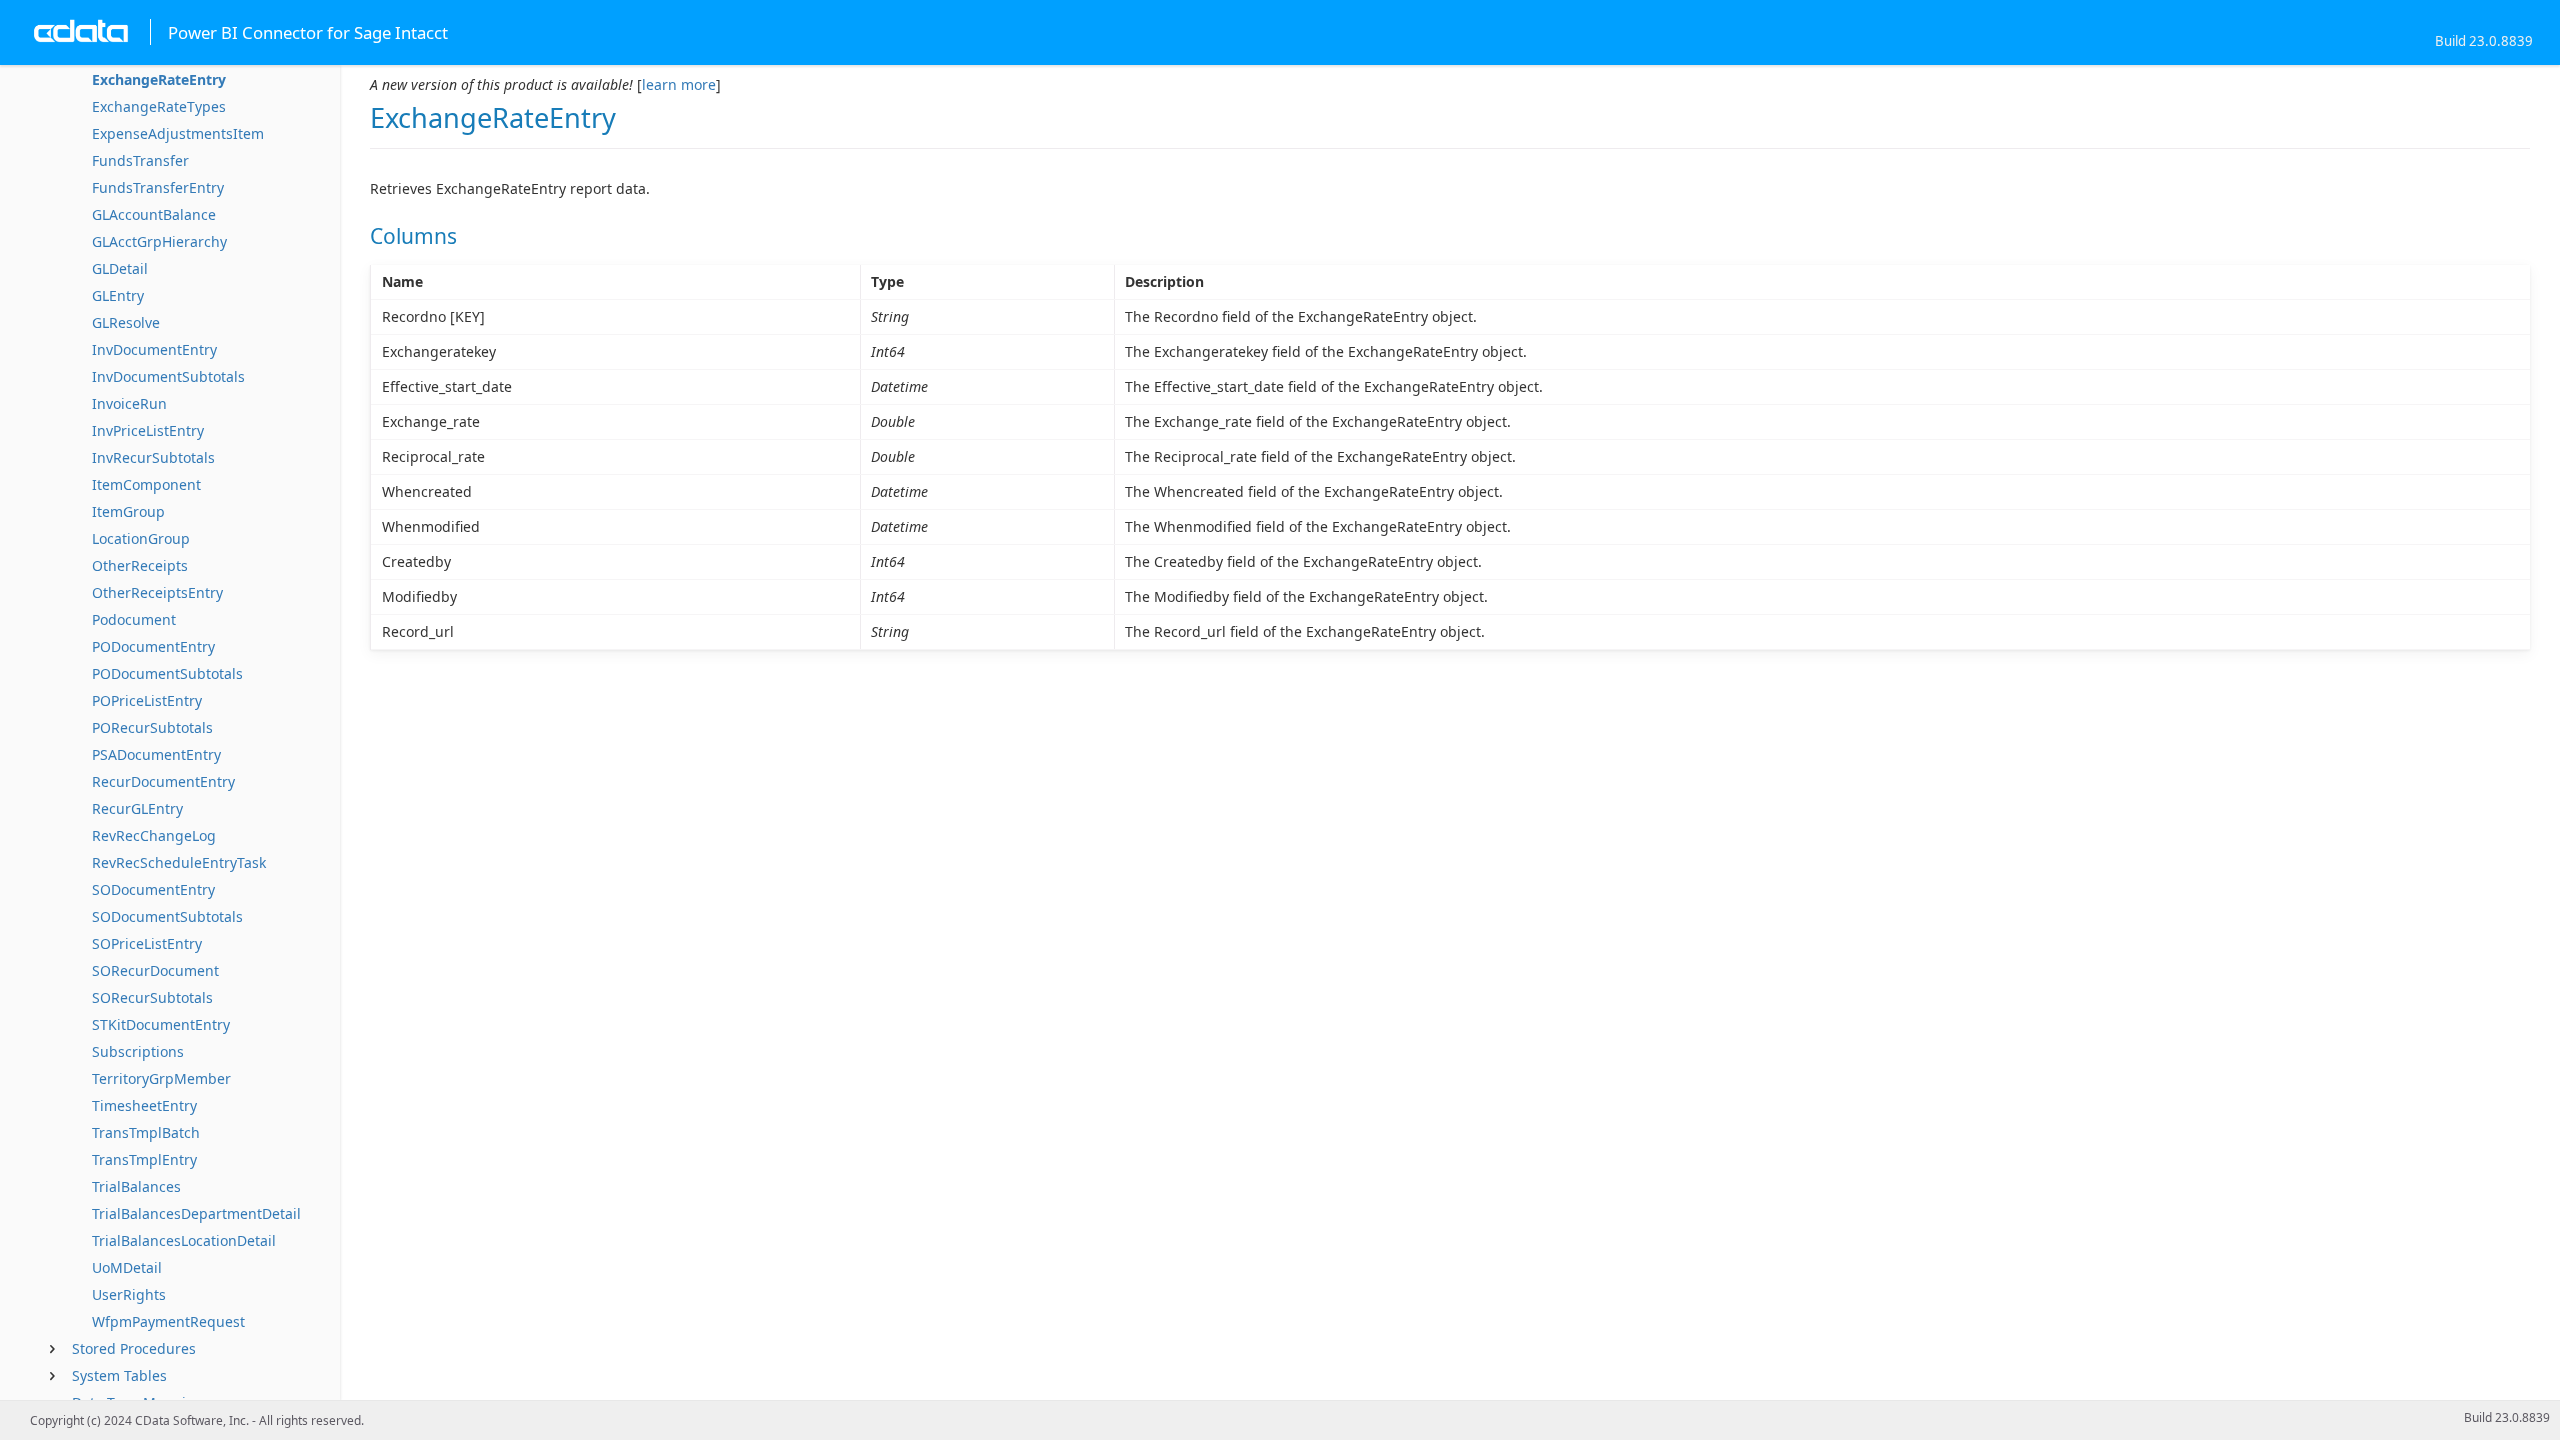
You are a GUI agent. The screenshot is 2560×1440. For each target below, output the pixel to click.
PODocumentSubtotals (167, 673)
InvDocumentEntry (154, 349)
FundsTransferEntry (158, 187)
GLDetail (120, 268)
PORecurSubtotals (152, 727)
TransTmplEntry (144, 1159)
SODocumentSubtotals (167, 916)
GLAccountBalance (154, 214)
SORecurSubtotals (152, 997)
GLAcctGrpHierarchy (159, 241)
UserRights (129, 1294)
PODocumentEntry (153, 646)
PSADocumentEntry (156, 754)
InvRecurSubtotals (153, 457)
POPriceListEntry (147, 700)
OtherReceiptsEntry (157, 592)
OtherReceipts (140, 565)
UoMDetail (127, 1267)
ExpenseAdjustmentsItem (178, 133)
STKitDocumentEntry (161, 1024)
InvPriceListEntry (148, 430)
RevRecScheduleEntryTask (179, 862)
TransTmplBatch (146, 1132)
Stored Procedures (134, 1348)
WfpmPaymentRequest (168, 1321)
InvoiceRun (129, 403)
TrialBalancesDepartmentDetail (196, 1213)
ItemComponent (146, 484)
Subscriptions (138, 1051)
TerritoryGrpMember (161, 1078)
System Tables (119, 1375)
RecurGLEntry (137, 808)
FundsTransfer (140, 160)
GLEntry (118, 295)
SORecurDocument (155, 970)
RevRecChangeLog (154, 835)
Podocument (134, 619)
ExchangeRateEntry (159, 79)
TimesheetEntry (144, 1105)
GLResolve (126, 322)
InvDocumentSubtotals (168, 376)
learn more (679, 84)
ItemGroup (128, 511)
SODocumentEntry (153, 889)
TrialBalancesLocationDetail (184, 1240)
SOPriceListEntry (147, 943)
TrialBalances (136, 1186)
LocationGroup (141, 538)
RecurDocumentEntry (163, 781)
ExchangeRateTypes (159, 106)
